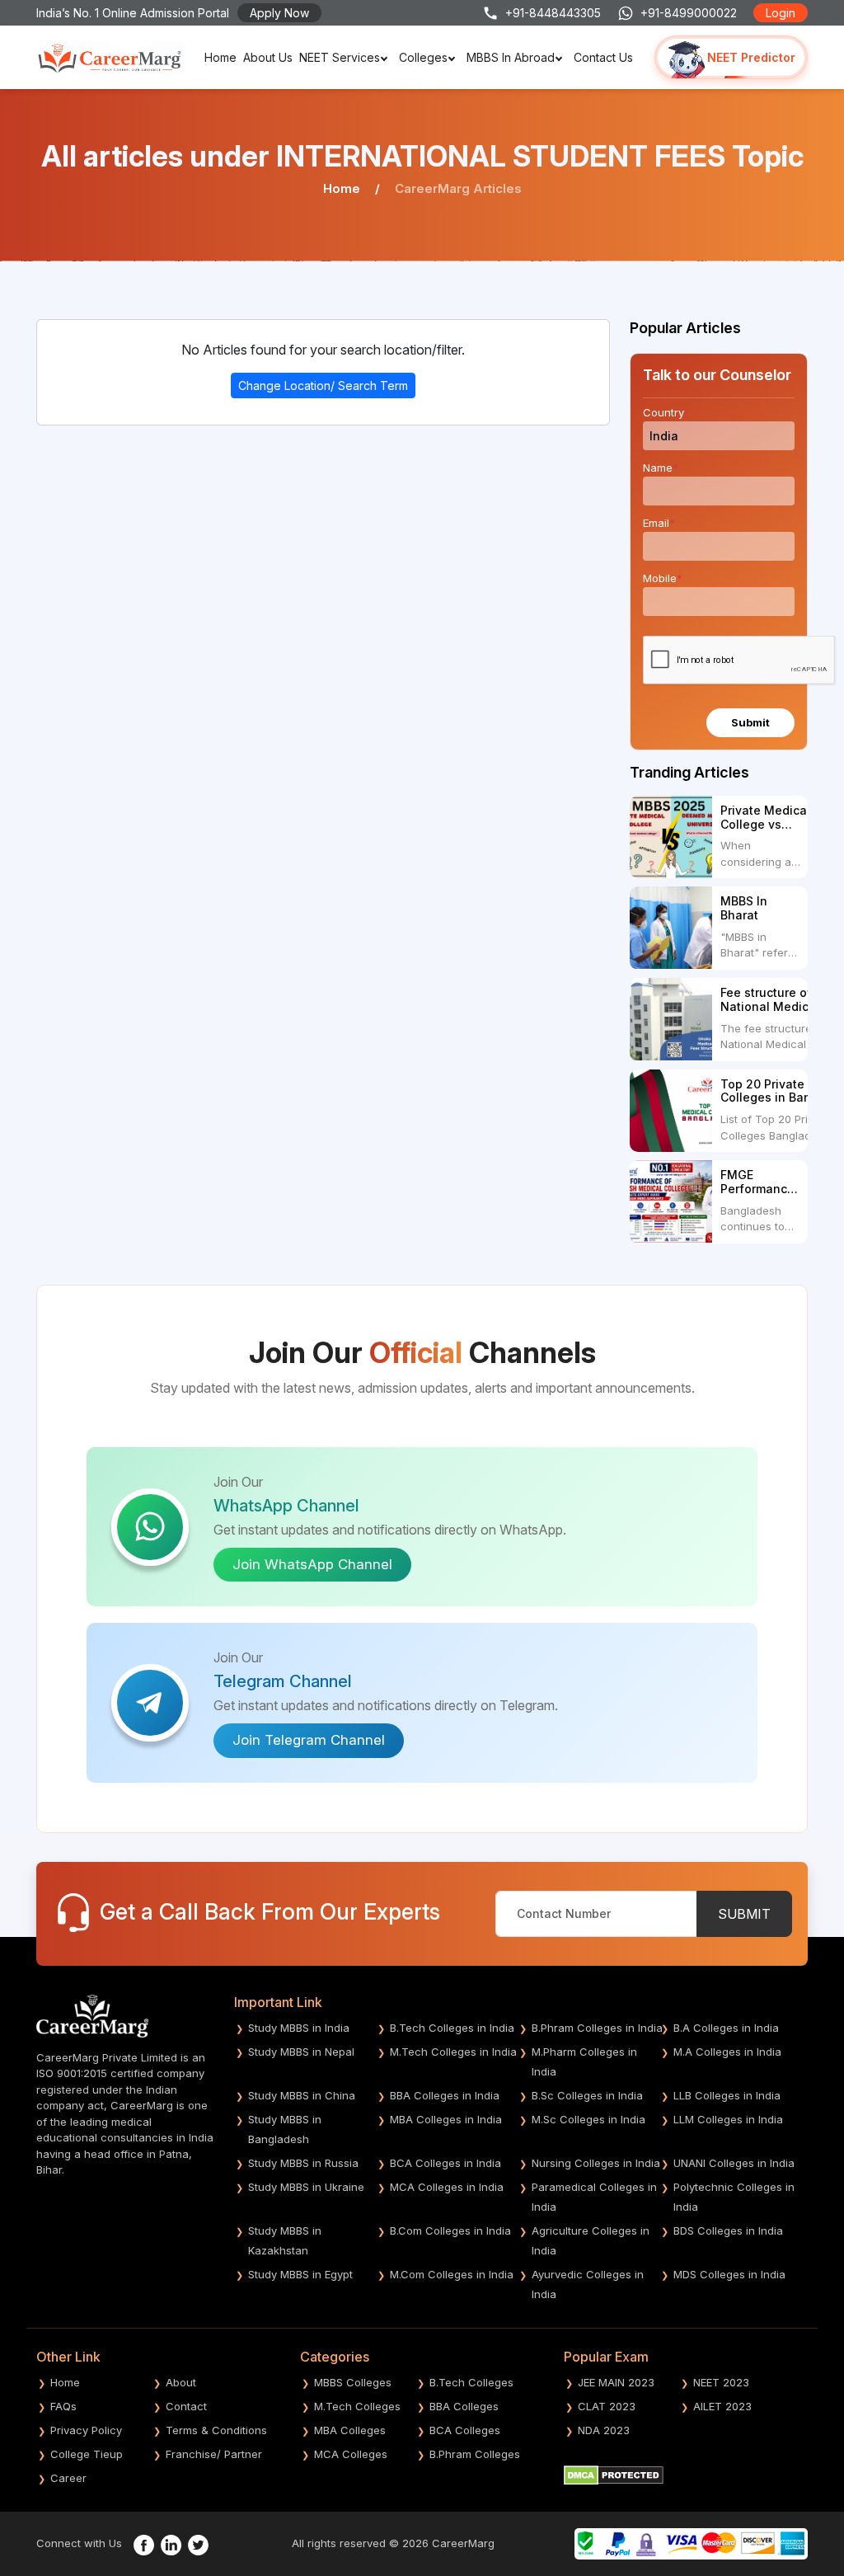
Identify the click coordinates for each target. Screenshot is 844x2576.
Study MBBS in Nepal (301, 2052)
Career (68, 2478)
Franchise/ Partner (214, 2454)
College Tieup (87, 2454)
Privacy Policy (86, 2430)
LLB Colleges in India (727, 2095)
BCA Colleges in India (445, 2163)
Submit (750, 722)
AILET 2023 (722, 2406)
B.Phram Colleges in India (597, 2028)
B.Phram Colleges (475, 2454)
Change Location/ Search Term (323, 385)
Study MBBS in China (302, 2095)
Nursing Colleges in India (596, 2163)
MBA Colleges (350, 2430)
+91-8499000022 (689, 13)
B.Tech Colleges (471, 2382)
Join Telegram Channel (309, 1740)
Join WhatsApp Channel (312, 1564)
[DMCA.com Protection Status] (614, 2474)
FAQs (63, 2406)
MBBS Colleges (353, 2382)
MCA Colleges (351, 2454)
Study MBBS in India (299, 2028)
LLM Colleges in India (728, 2119)
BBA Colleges (464, 2406)
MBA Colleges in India (446, 2119)
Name (661, 468)
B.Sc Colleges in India (587, 2095)
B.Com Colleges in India (450, 2230)
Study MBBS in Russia (303, 2163)
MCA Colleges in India (447, 2187)
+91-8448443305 (553, 13)
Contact (186, 2406)
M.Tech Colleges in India (453, 2052)
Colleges (423, 57)
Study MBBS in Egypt (300, 2274)
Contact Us (603, 57)
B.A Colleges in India (726, 2028)
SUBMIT (744, 1914)
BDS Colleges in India (728, 2230)
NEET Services (340, 57)
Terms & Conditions (216, 2430)
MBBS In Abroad (511, 57)
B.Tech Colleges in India (452, 2028)
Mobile (663, 578)
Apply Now (279, 13)
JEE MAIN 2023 (616, 2382)
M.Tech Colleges (357, 2406)
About (181, 2382)
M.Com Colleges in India (452, 2274)
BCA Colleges (465, 2430)
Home (220, 57)
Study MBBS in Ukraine (306, 2187)
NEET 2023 (721, 2382)
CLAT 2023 (607, 2406)
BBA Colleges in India (445, 2095)
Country (666, 412)
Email (659, 523)
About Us (268, 57)
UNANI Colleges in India (734, 2163)
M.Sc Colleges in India (588, 2119)
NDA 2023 (604, 2430)
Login (781, 13)
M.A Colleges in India (727, 2052)
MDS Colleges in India (729, 2274)
